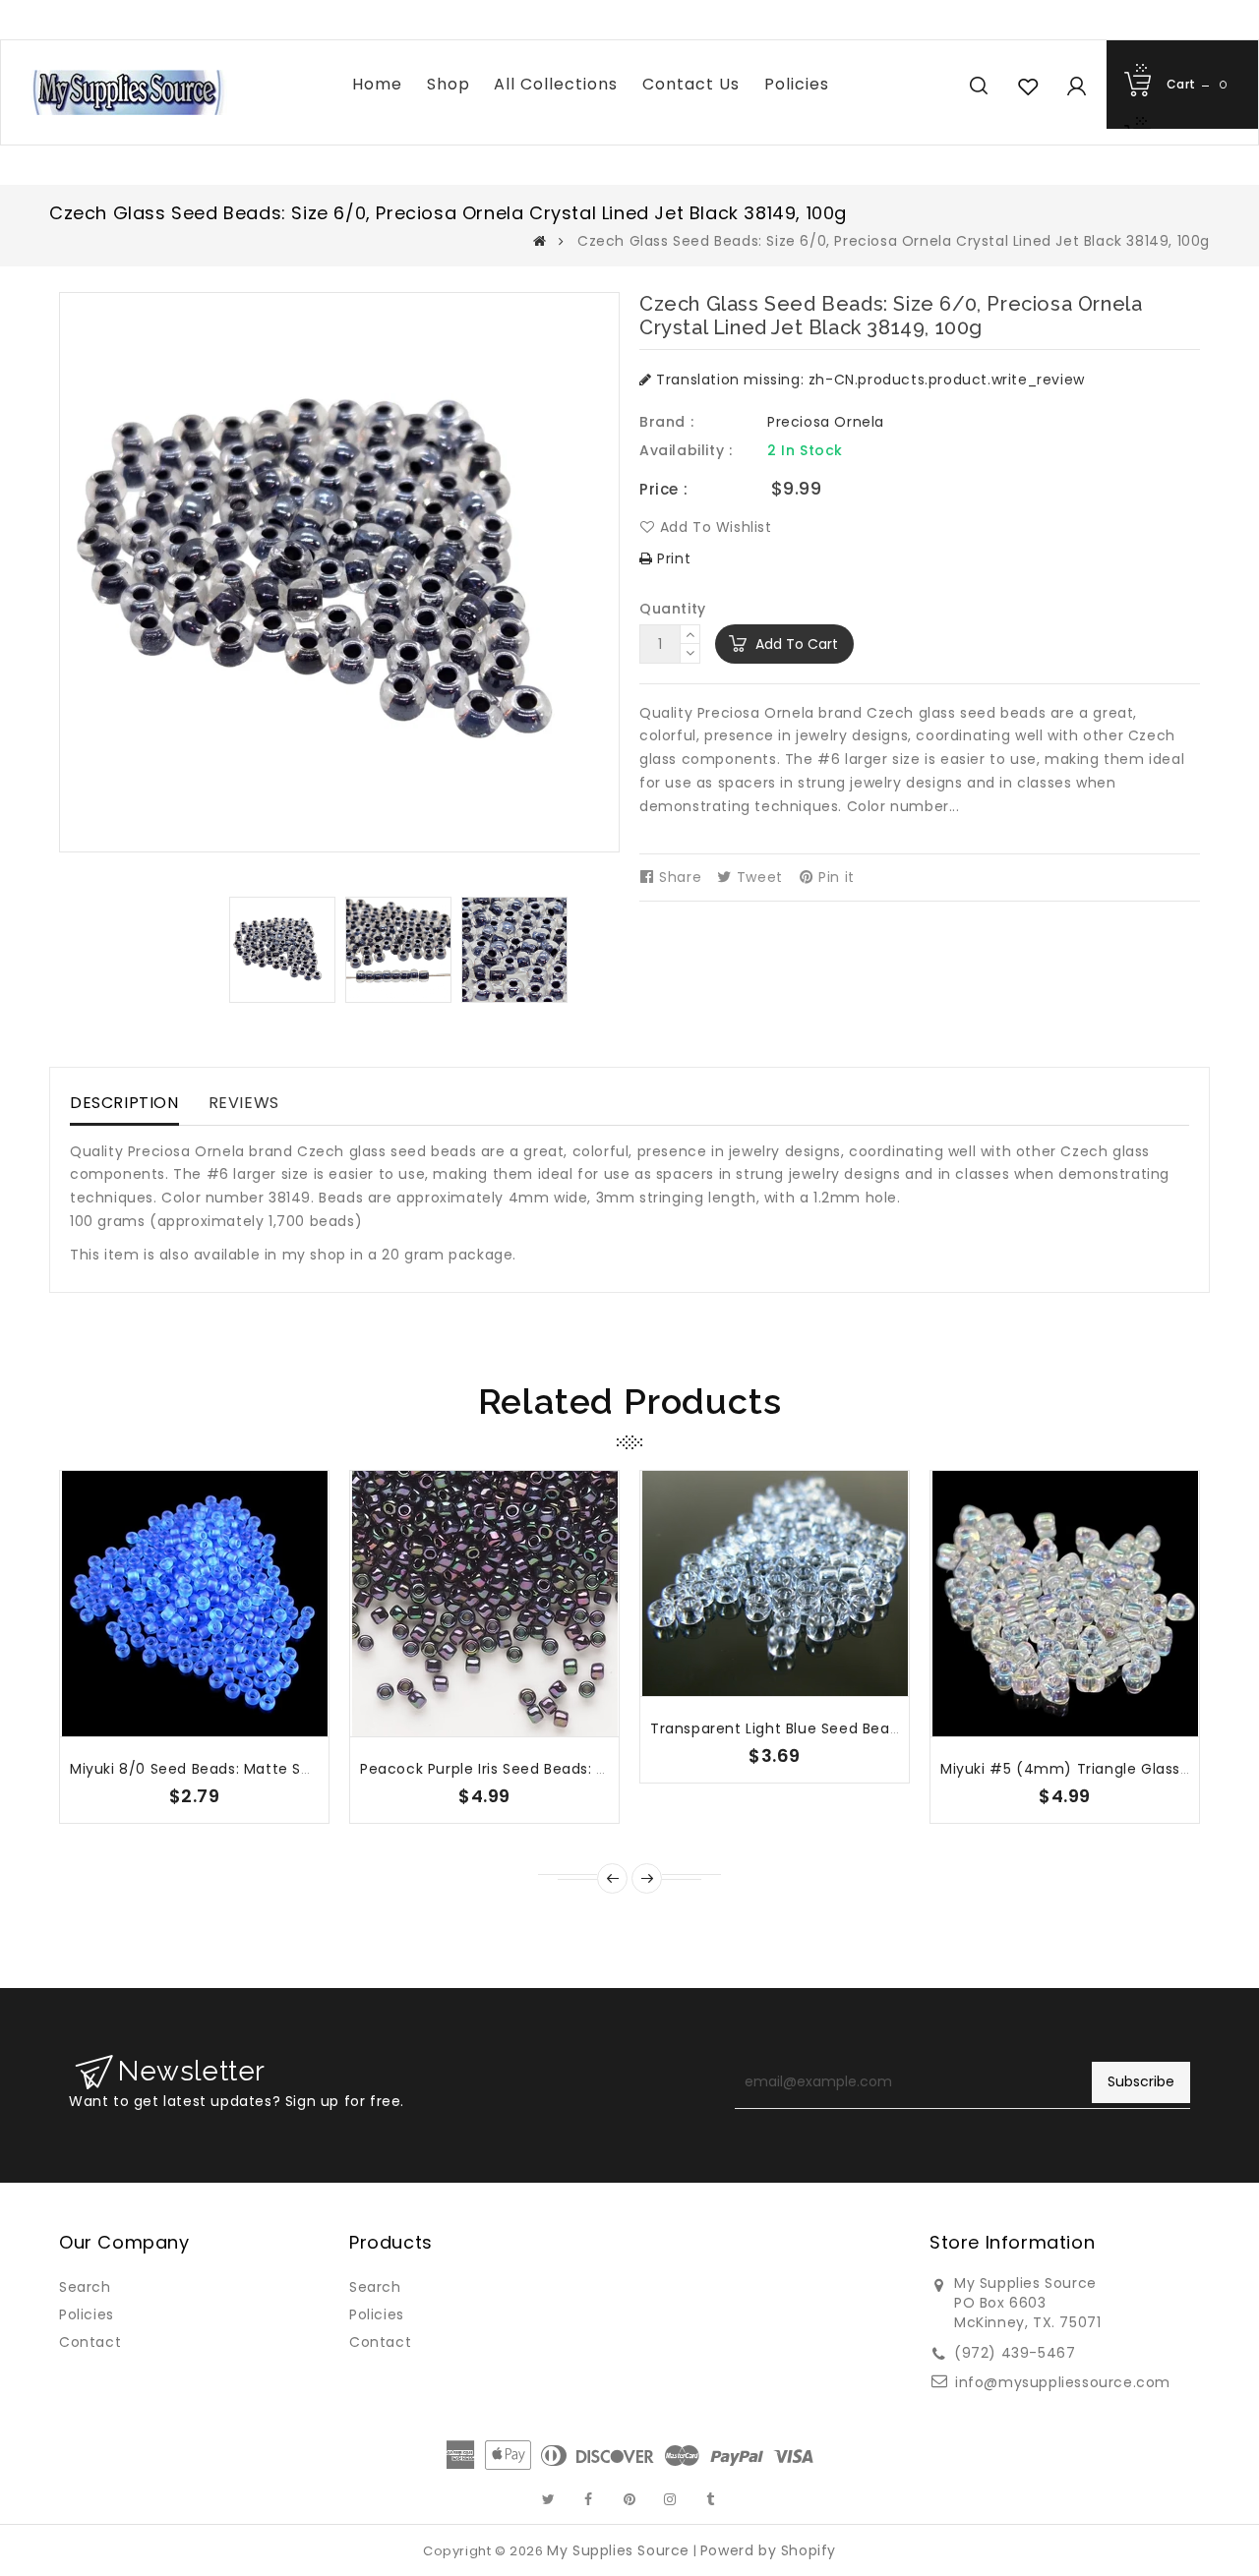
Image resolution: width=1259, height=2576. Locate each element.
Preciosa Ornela (826, 422)
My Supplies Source (618, 2550)
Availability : (686, 450)
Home (377, 84)
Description (124, 1103)
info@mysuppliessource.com (1063, 2382)
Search (85, 2287)
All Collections (556, 84)
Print (672, 558)
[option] (282, 950)
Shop (449, 84)
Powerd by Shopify (768, 2550)
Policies (797, 84)
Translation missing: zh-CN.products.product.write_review (869, 380)
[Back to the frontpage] (540, 241)
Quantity (673, 609)
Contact (90, 2342)
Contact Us (691, 84)
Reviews (244, 1103)
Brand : (666, 422)
